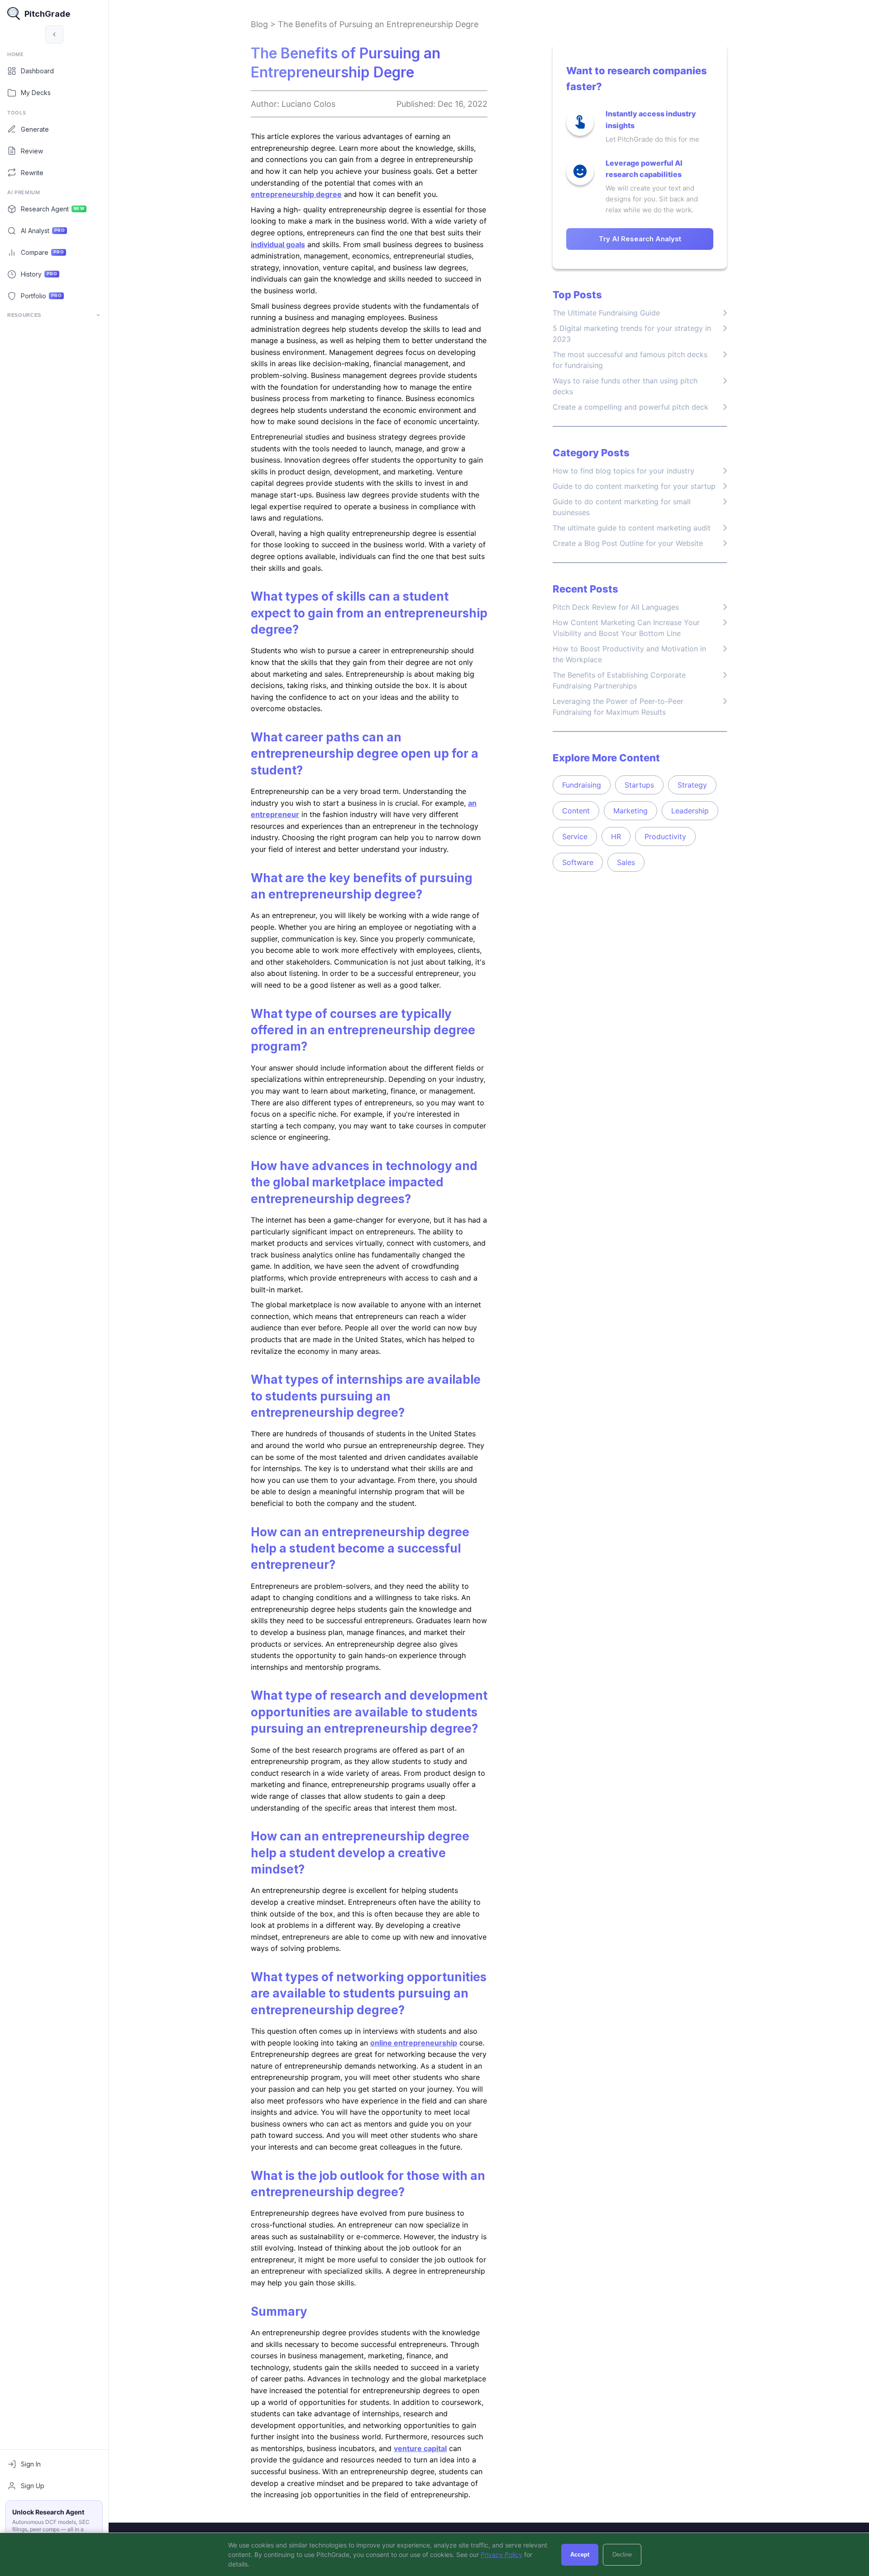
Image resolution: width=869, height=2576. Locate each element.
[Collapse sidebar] (54, 34)
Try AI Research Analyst (640, 239)
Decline (622, 2554)
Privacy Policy (501, 2554)
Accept (580, 2554)
